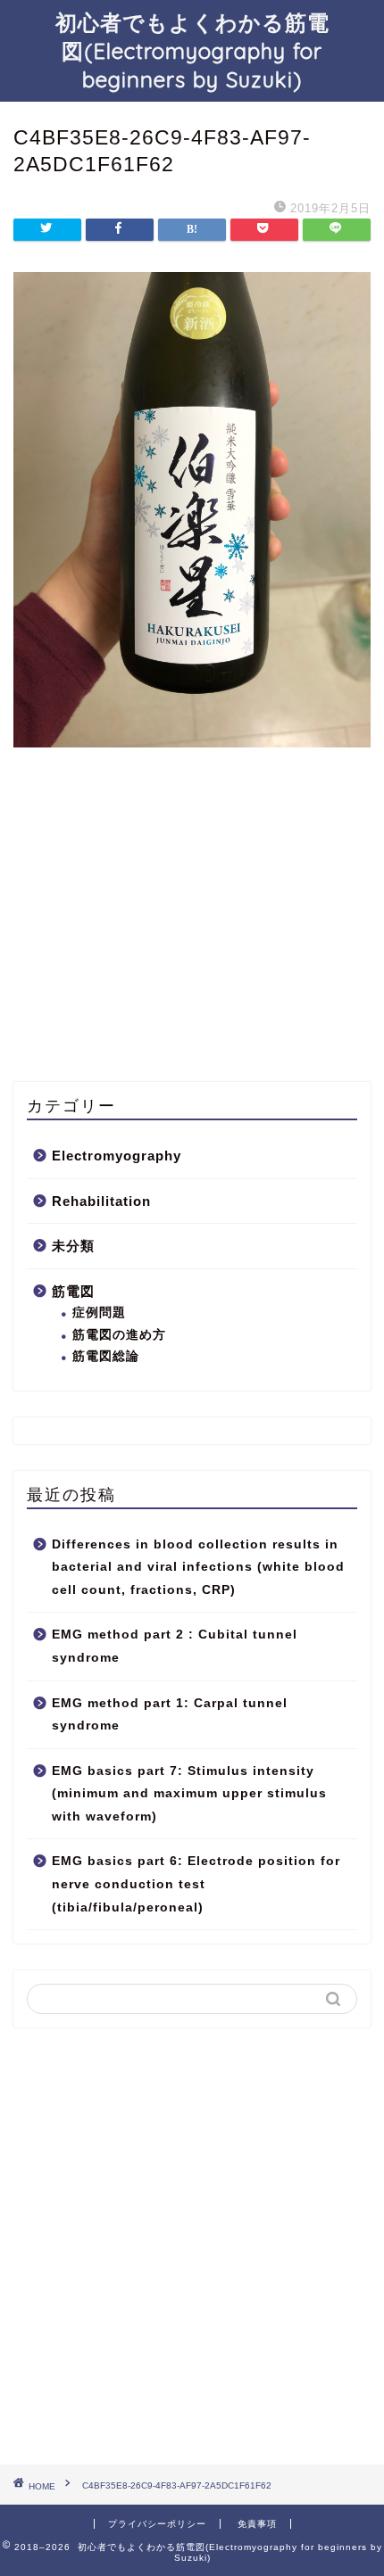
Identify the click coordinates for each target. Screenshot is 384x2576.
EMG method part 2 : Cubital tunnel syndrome (175, 1646)
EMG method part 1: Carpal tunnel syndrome (170, 1715)
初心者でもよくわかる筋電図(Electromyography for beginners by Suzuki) (192, 51)
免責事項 (257, 2524)
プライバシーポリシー (157, 2524)
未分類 (73, 1246)
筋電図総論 (106, 1356)
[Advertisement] (147, 941)
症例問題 (99, 1313)
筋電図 (73, 1291)
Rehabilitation (101, 1201)
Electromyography (117, 1156)
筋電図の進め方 (119, 1335)
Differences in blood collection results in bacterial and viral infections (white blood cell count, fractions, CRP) (198, 1567)
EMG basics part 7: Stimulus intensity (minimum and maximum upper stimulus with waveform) (189, 1794)
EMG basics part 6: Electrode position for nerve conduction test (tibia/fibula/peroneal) (196, 1884)
